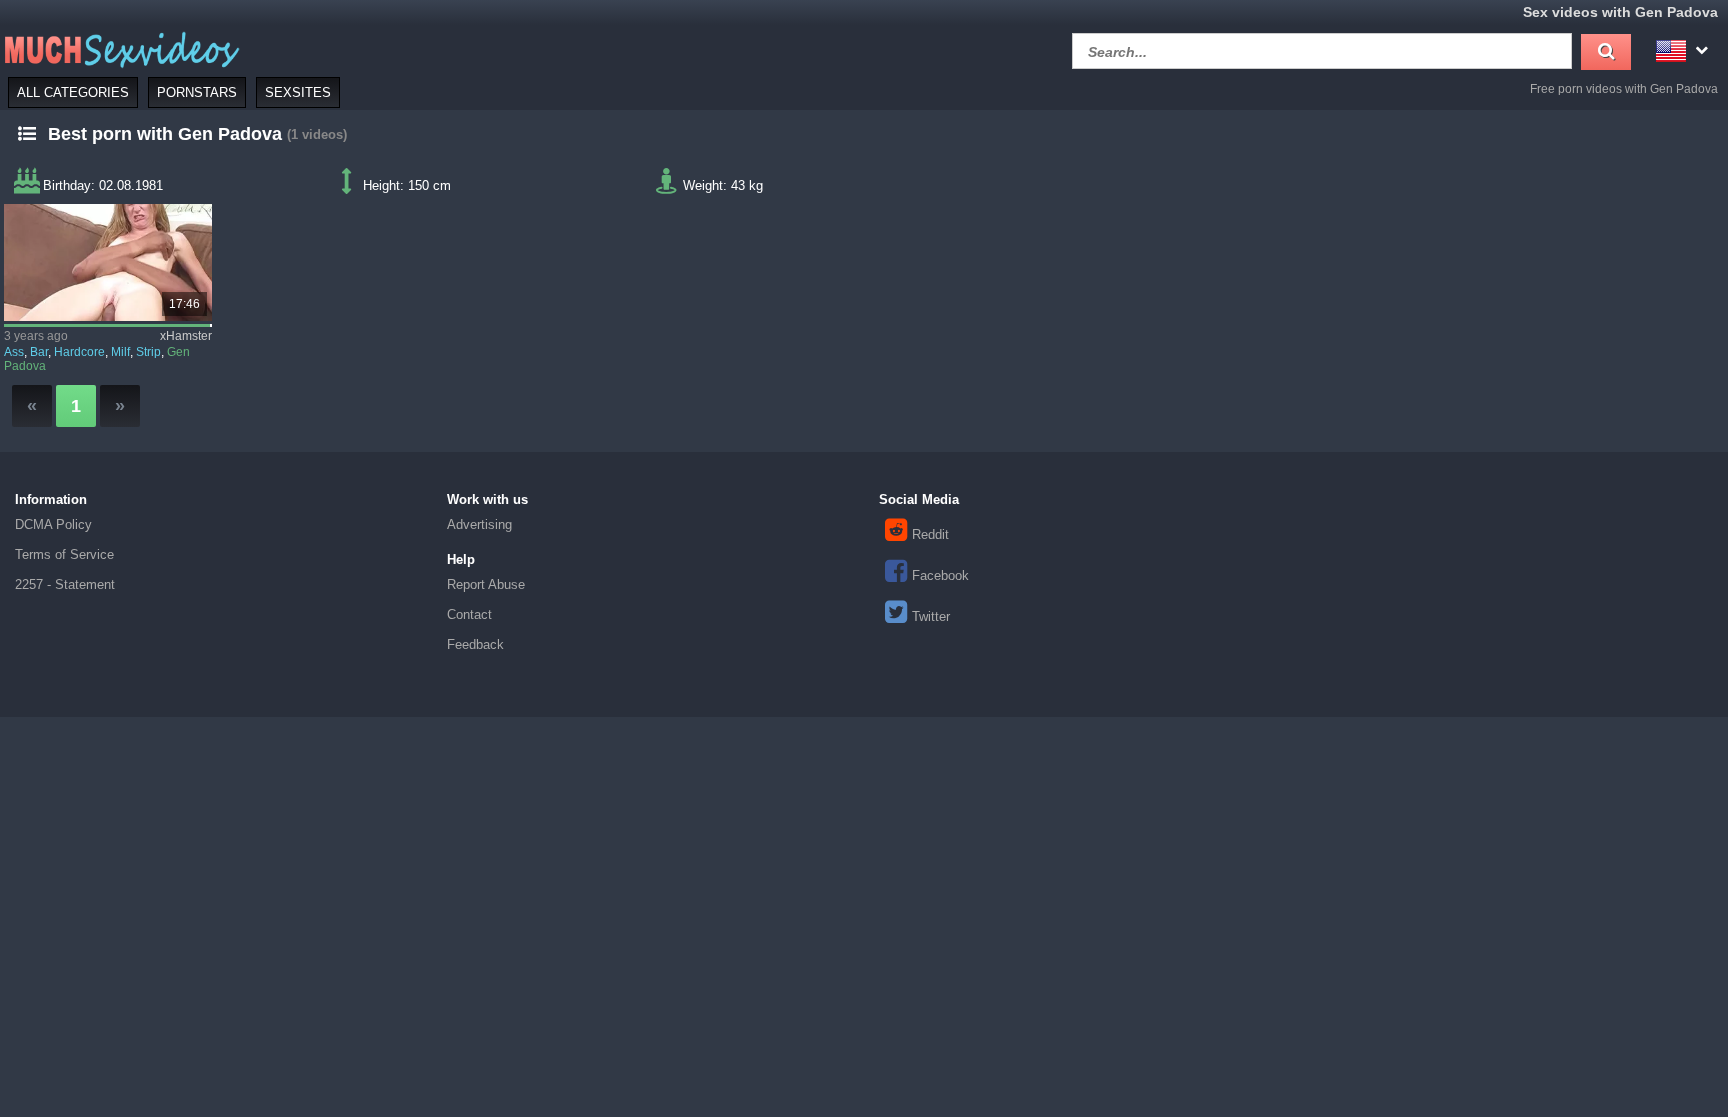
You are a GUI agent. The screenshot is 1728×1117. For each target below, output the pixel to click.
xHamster (186, 336)
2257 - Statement (65, 584)
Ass (14, 352)
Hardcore (79, 352)
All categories (73, 92)
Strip (148, 352)
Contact (469, 614)
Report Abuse (486, 584)
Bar (39, 352)
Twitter (931, 616)
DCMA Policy (53, 524)
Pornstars (197, 92)
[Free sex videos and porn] (120, 48)
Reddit (930, 534)
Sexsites (298, 92)
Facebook (940, 575)
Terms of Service (64, 554)
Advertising (479, 524)
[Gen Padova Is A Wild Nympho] (107, 262)
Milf (120, 352)
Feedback (475, 644)
